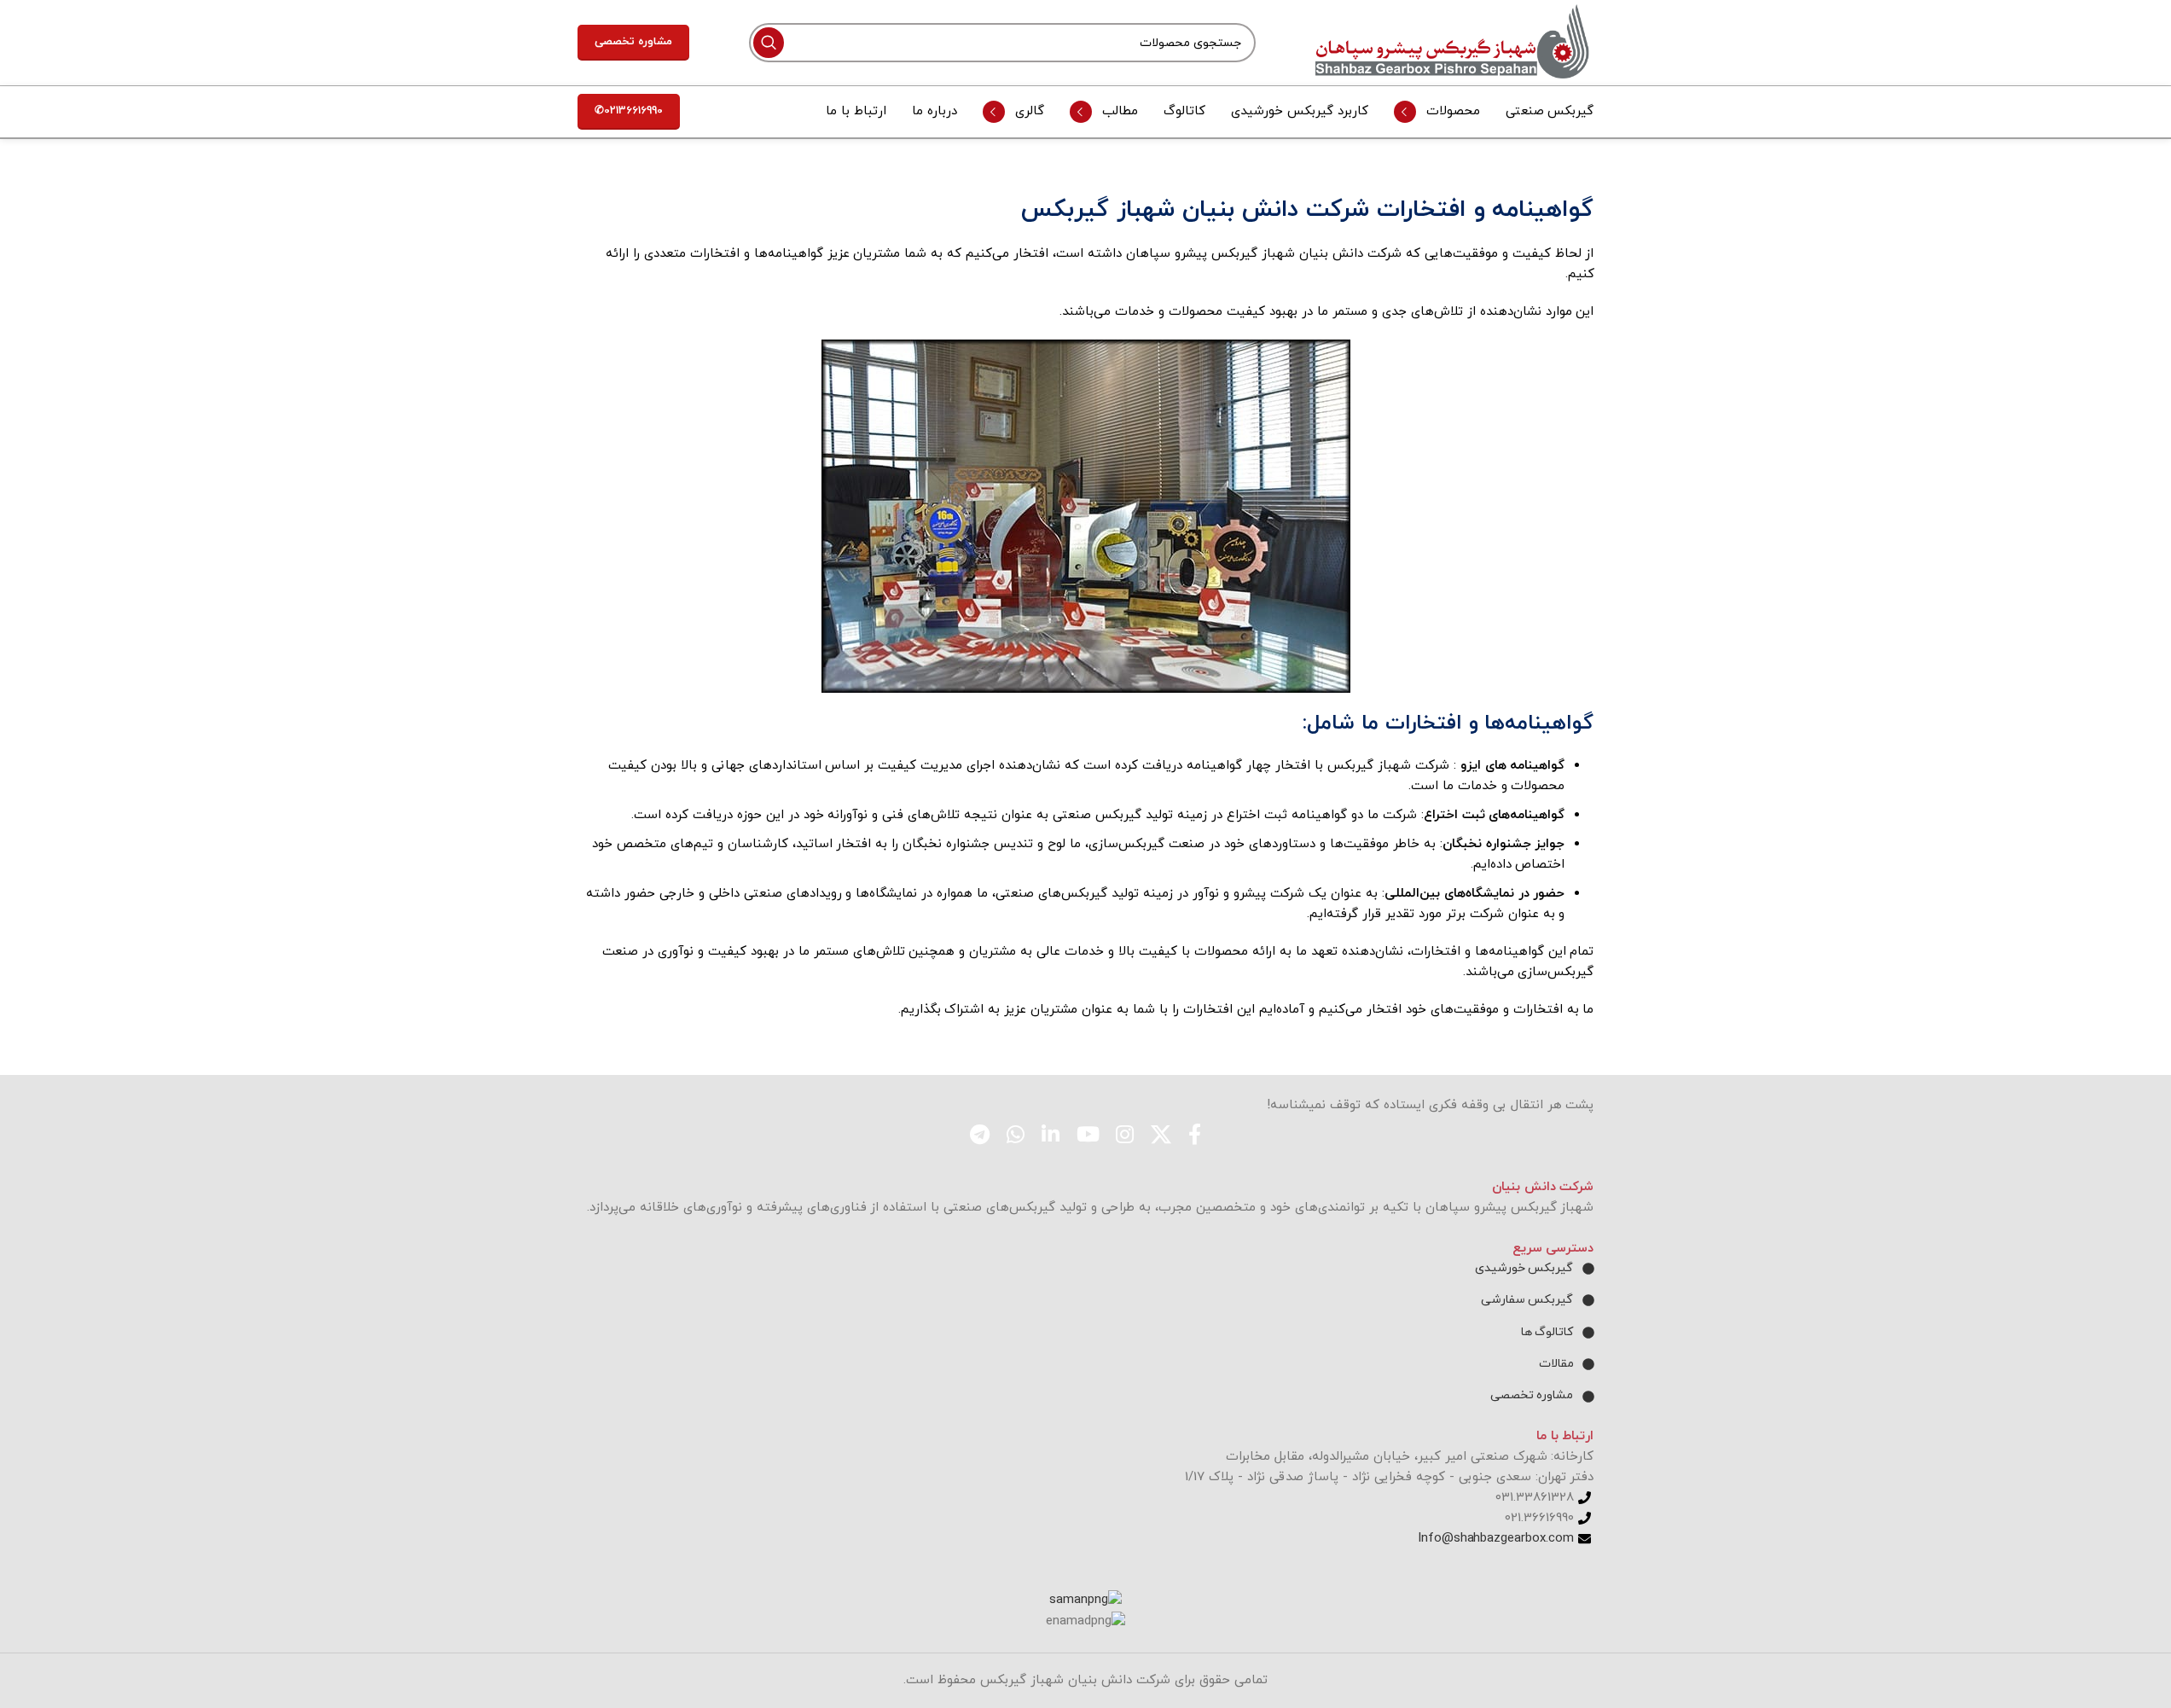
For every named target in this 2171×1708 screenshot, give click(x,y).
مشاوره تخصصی (633, 42)
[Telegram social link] (980, 1136)
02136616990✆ (629, 111)
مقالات (1556, 1364)
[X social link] (1161, 1136)
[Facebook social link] (1195, 1136)
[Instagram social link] (1125, 1136)
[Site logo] (1454, 41)
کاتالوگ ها (1547, 1332)
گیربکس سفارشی (1527, 1300)
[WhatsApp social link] (1016, 1136)
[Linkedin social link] (1051, 1136)
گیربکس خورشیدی (1524, 1268)
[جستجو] (769, 43)
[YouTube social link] (1088, 1136)
